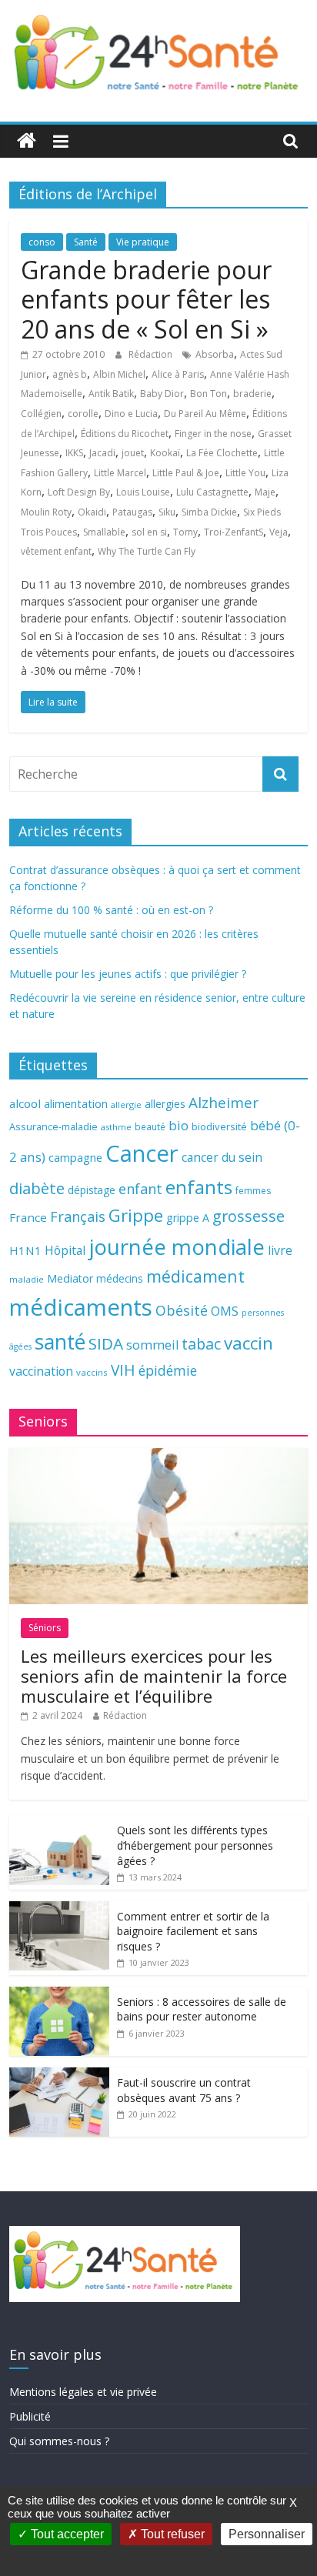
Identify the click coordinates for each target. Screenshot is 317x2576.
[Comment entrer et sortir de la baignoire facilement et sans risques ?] (59, 1909)
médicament (195, 1276)
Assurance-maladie (53, 1127)
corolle (83, 414)
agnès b (70, 374)
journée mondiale (177, 1246)
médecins (120, 1278)
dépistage (92, 1190)
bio (179, 1125)
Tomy (185, 532)
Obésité (182, 1310)
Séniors (45, 1628)
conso (42, 242)
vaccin (249, 1343)
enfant (140, 1189)
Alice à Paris (178, 374)
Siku (167, 512)
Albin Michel (119, 374)
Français (78, 1216)
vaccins (92, 1372)
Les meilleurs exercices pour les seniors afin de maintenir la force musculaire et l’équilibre (154, 1676)
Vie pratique (143, 242)
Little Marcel (120, 473)
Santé (86, 242)
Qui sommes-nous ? (59, 2441)
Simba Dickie (209, 512)
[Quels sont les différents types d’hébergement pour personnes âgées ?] (59, 1823)
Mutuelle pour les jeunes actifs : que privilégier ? (128, 974)
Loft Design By (79, 492)
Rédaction (152, 354)
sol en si (149, 532)
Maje (265, 492)
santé (60, 1342)
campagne (75, 1157)
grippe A (188, 1218)
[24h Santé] (27, 141)
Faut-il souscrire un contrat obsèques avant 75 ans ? (184, 2090)
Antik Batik (111, 394)
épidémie (168, 1370)
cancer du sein (222, 1157)
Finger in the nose (213, 434)
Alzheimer (224, 1103)
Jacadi (102, 453)
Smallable (104, 532)
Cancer (142, 1153)
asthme (116, 1127)
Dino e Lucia (131, 414)
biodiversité (219, 1126)
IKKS (74, 453)
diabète (37, 1188)
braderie (252, 394)
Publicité (30, 2416)
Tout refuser (171, 2534)
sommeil (152, 1345)
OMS (225, 1311)
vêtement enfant (56, 551)
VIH (123, 1370)
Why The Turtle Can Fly (147, 551)
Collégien (41, 414)
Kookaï (165, 453)
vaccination (41, 1371)
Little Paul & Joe (186, 473)
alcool (25, 1103)
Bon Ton (209, 394)
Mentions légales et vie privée (83, 2392)
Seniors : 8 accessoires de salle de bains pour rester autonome (202, 2009)
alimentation (76, 1104)
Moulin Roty (46, 512)
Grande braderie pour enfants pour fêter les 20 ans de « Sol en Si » (146, 299)
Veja (279, 532)
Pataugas (132, 512)
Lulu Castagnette (212, 492)
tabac (201, 1344)
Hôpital (65, 1250)
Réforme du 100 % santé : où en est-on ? (111, 910)
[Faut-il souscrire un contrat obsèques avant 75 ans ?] (59, 2075)
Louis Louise (143, 492)
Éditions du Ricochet (125, 434)
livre (280, 1250)
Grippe (136, 1215)
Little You (245, 473)
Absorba (215, 354)
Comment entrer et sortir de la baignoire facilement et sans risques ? (193, 1931)
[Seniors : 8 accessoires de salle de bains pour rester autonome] (59, 1995)
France (28, 1217)
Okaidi (92, 512)
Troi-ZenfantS (234, 532)
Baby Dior (162, 394)
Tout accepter (66, 2534)
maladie (27, 1279)
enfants (199, 1187)
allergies (165, 1104)
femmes (253, 1191)
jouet (133, 453)
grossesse (249, 1216)
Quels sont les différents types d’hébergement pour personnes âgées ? (195, 1845)
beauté (150, 1126)
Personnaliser (267, 2534)
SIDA (106, 1343)
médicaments (81, 1307)
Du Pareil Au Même (205, 414)
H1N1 (25, 1250)
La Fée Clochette (222, 453)
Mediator (70, 1278)
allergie (126, 1104)
